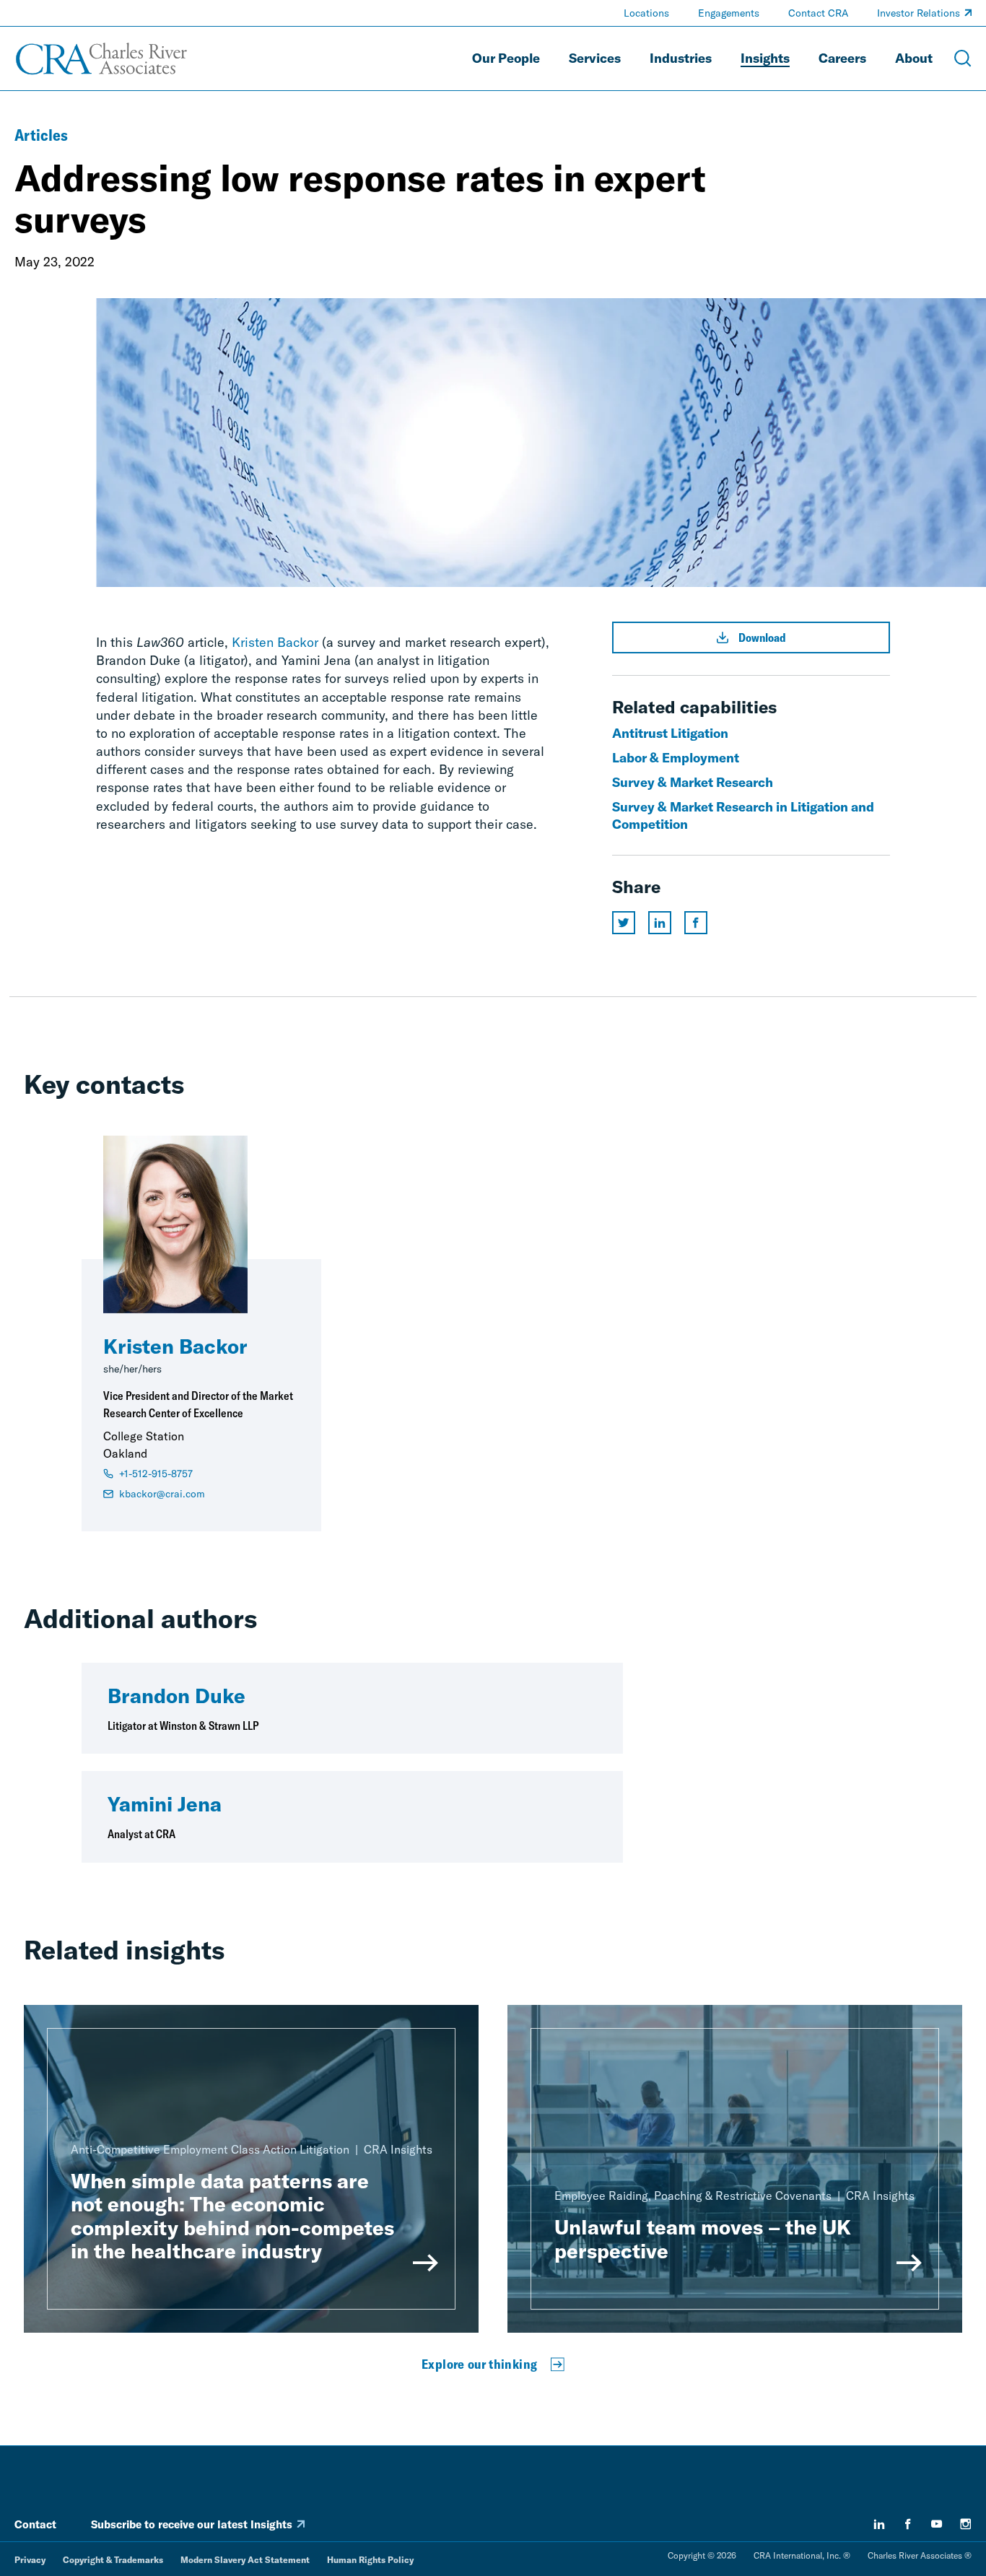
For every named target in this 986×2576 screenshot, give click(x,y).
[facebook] (908, 2524)
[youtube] (937, 2524)
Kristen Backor (275, 642)
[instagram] (966, 2524)
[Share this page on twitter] (624, 923)
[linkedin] (879, 2524)
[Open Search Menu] (963, 58)
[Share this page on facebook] (696, 923)
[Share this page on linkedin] (660, 923)
